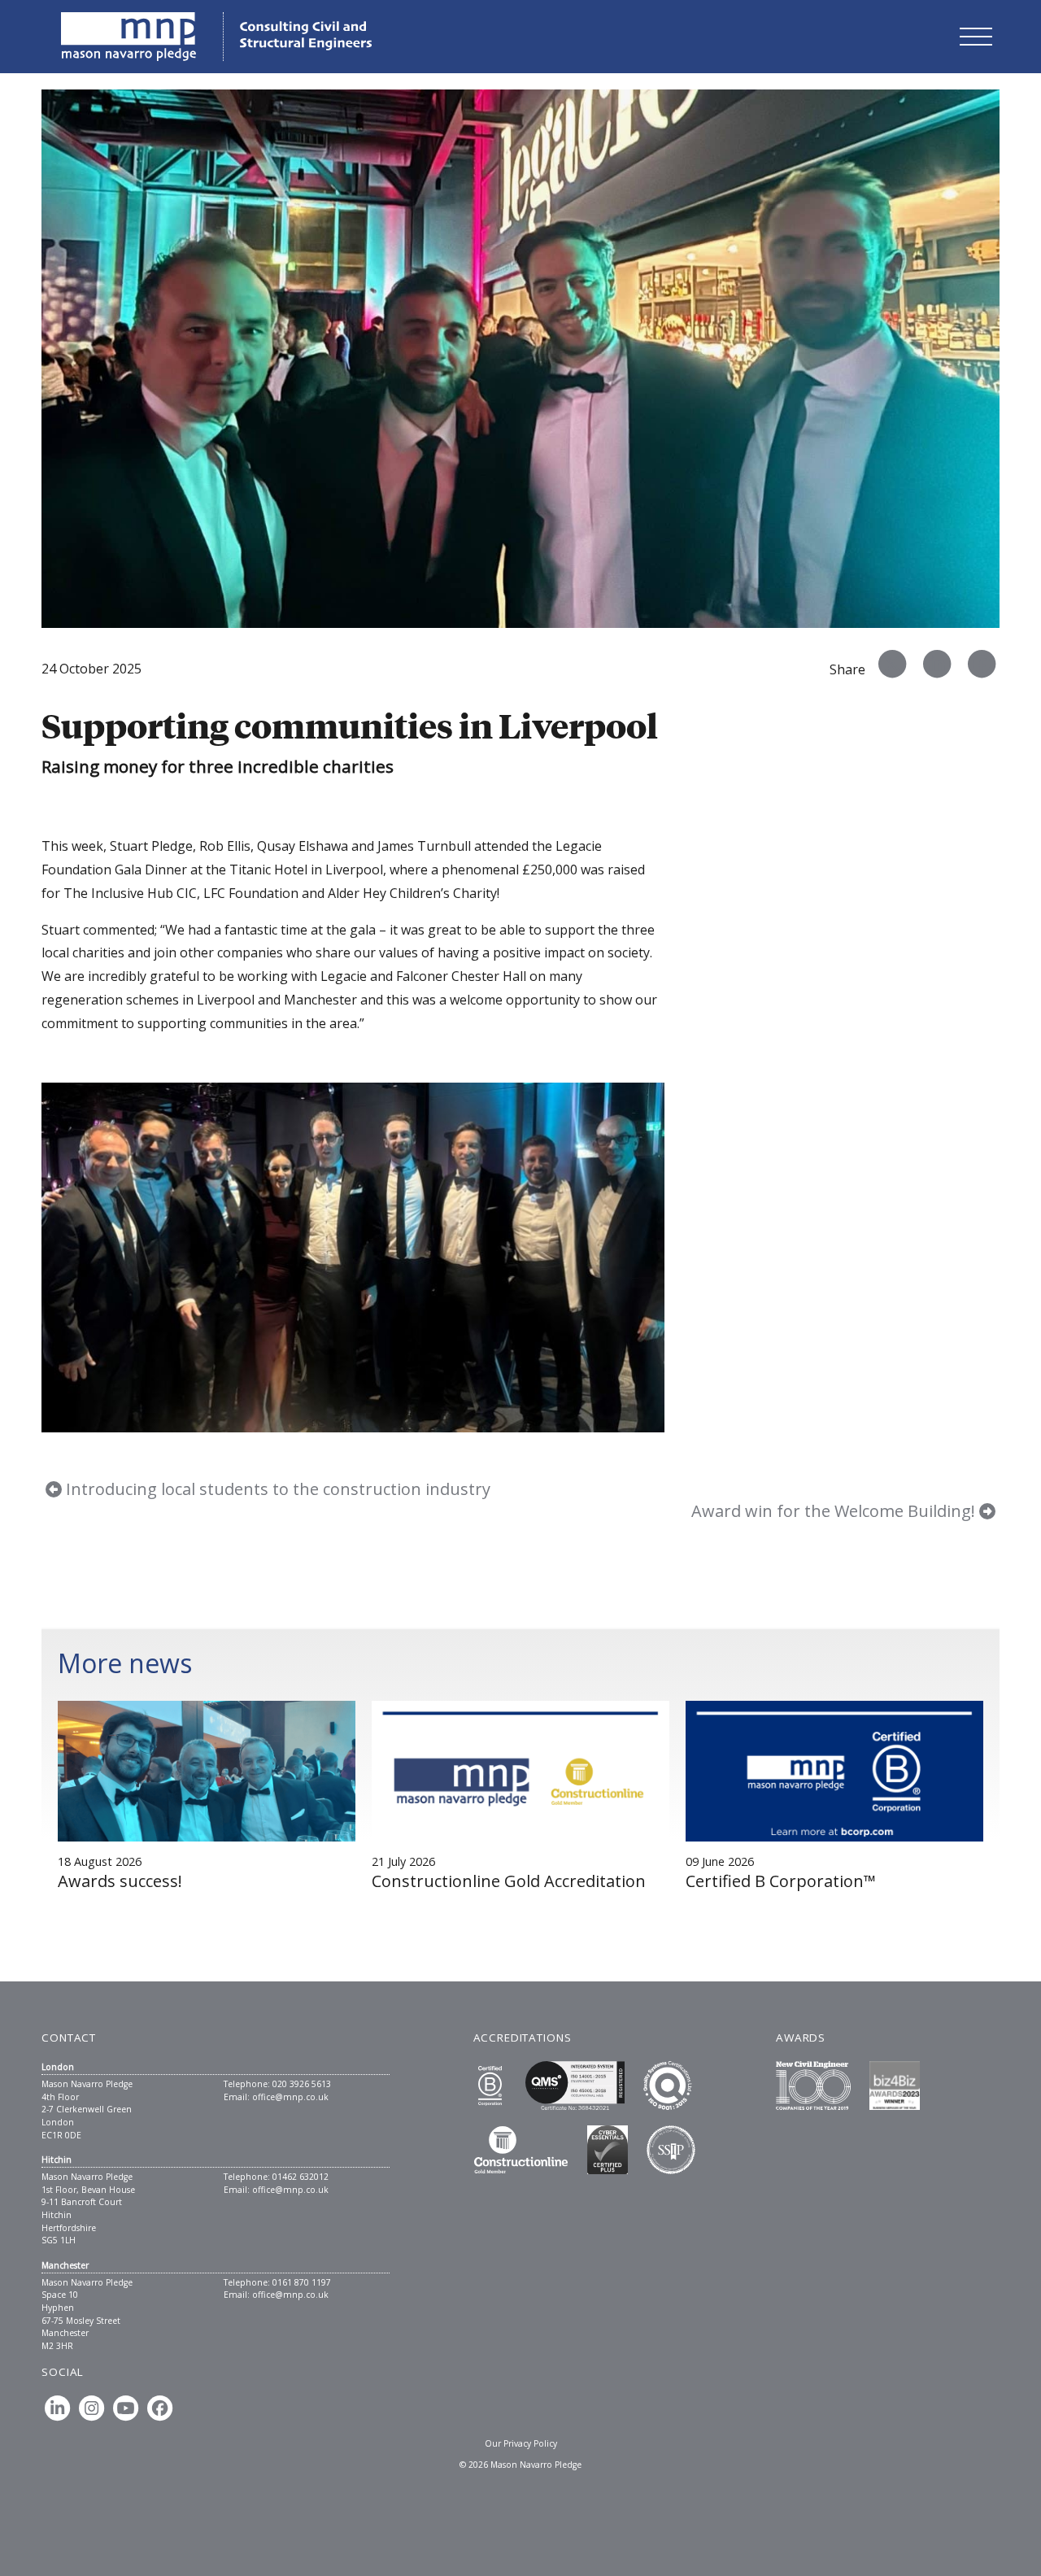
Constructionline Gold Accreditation (509, 1881)
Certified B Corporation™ (781, 1881)
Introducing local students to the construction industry (276, 1489)
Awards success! (120, 1881)
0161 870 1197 (302, 2282)
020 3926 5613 (302, 2084)
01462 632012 (301, 2177)
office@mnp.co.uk (290, 2097)
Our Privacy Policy (521, 2443)
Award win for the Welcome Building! (835, 1511)
